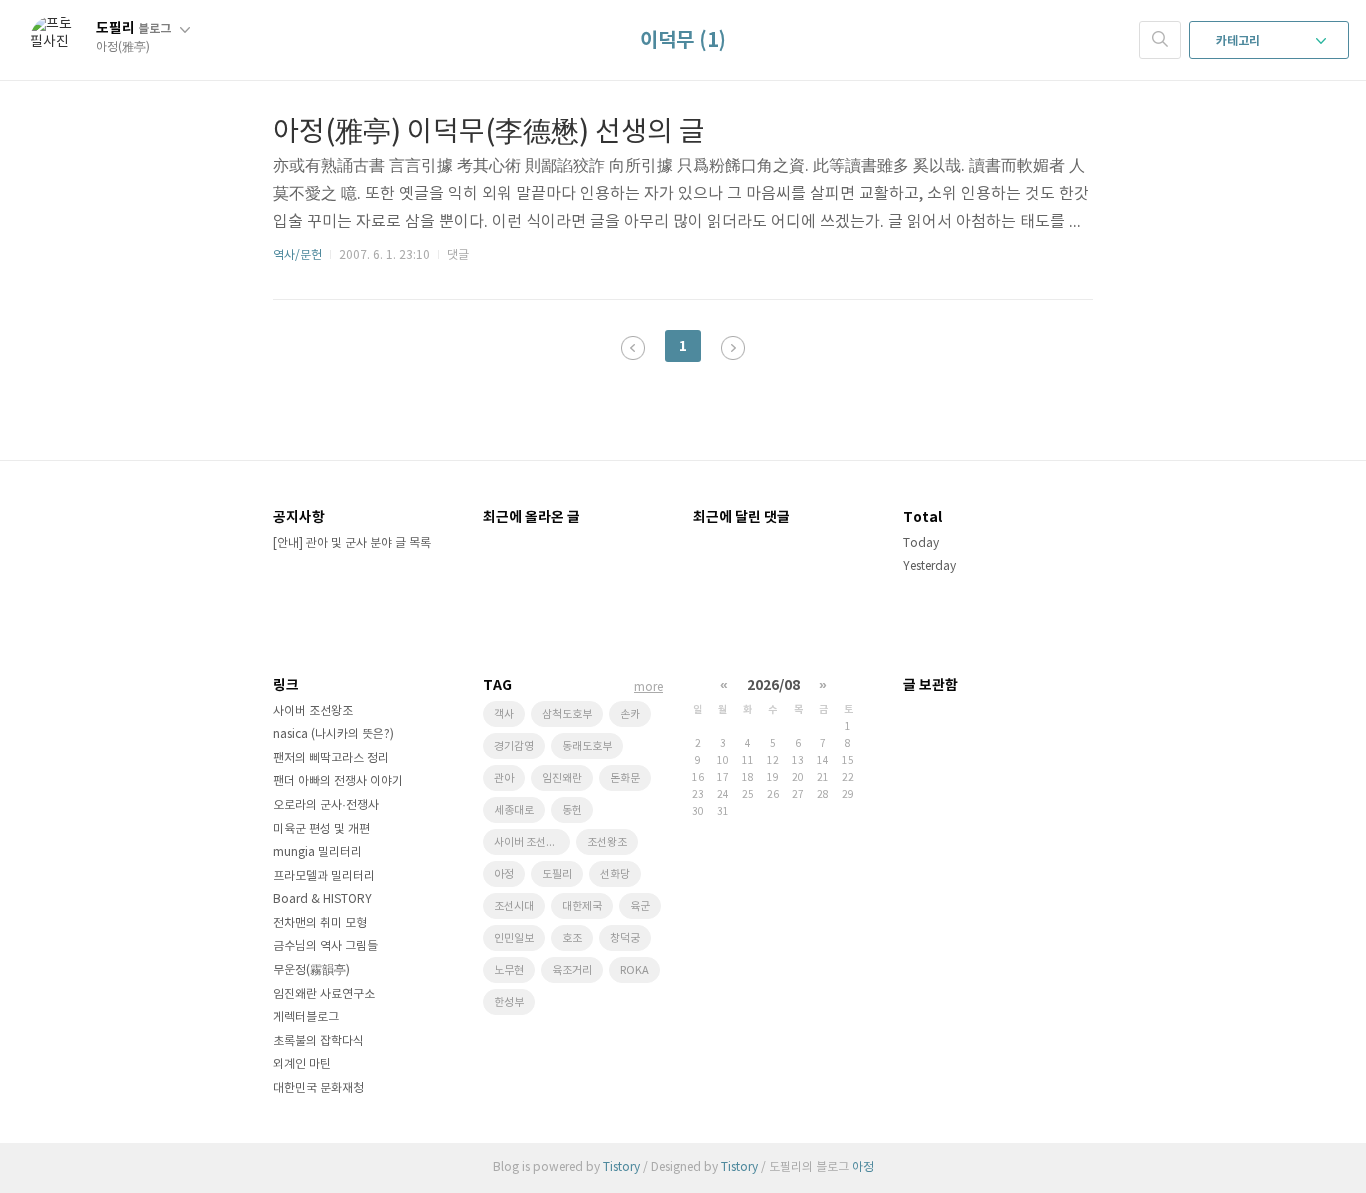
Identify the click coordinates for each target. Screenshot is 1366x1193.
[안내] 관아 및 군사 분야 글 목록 (352, 543)
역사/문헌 (297, 255)
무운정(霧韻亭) (311, 970)
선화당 (615, 874)
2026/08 (773, 685)
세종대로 (514, 810)
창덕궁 (625, 938)
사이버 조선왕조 (313, 711)
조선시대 (514, 906)
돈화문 (625, 778)
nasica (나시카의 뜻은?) (333, 734)
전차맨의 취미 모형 (320, 923)
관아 (504, 778)
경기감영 (514, 746)
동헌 (572, 810)
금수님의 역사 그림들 (325, 946)
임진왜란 (562, 778)
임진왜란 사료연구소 (324, 994)
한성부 (509, 1002)
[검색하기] (1160, 40)
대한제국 (582, 906)
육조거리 (572, 970)
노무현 (509, 970)
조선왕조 (607, 842)
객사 (504, 714)
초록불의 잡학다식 (318, 1041)
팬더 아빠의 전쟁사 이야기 (338, 781)
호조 (572, 938)
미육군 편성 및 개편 (321, 829)
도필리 (133, 28)
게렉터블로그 (306, 1017)
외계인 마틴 (302, 1064)
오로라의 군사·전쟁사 (326, 805)
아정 (504, 874)
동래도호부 (587, 746)
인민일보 (514, 938)
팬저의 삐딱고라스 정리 (331, 758)
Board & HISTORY (322, 899)
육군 (640, 906)
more (648, 687)
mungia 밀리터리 (317, 852)
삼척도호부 (567, 714)
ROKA (634, 970)
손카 (630, 714)
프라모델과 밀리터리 (324, 876)
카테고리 (1239, 41)
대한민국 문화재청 (318, 1088)
